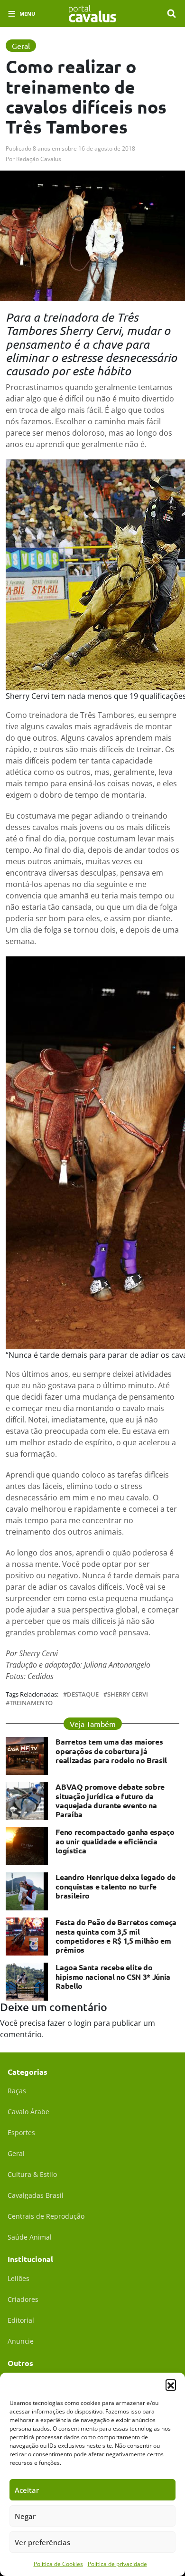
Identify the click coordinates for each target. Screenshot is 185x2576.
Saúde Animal (30, 2237)
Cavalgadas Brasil (36, 2195)
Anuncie (21, 2341)
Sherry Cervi (128, 1694)
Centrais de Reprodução (46, 2216)
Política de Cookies (58, 2564)
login (83, 2023)
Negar (25, 2516)
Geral (16, 2153)
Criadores (23, 2299)
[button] (171, 2385)
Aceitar (27, 2490)
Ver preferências (42, 2542)
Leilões (18, 2278)
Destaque (83, 1694)
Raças (17, 2091)
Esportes (21, 2132)
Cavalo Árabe (28, 2112)
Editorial (21, 2320)
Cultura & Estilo (32, 2174)
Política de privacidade (117, 2564)
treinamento (31, 1703)
